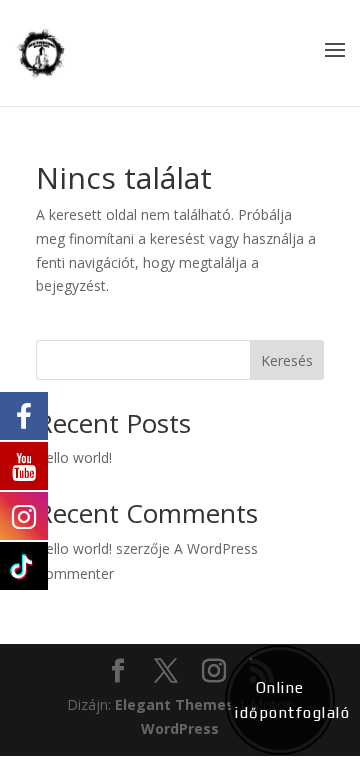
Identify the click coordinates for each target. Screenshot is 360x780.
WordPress (180, 728)
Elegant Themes (174, 704)
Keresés (287, 360)
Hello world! (74, 457)
